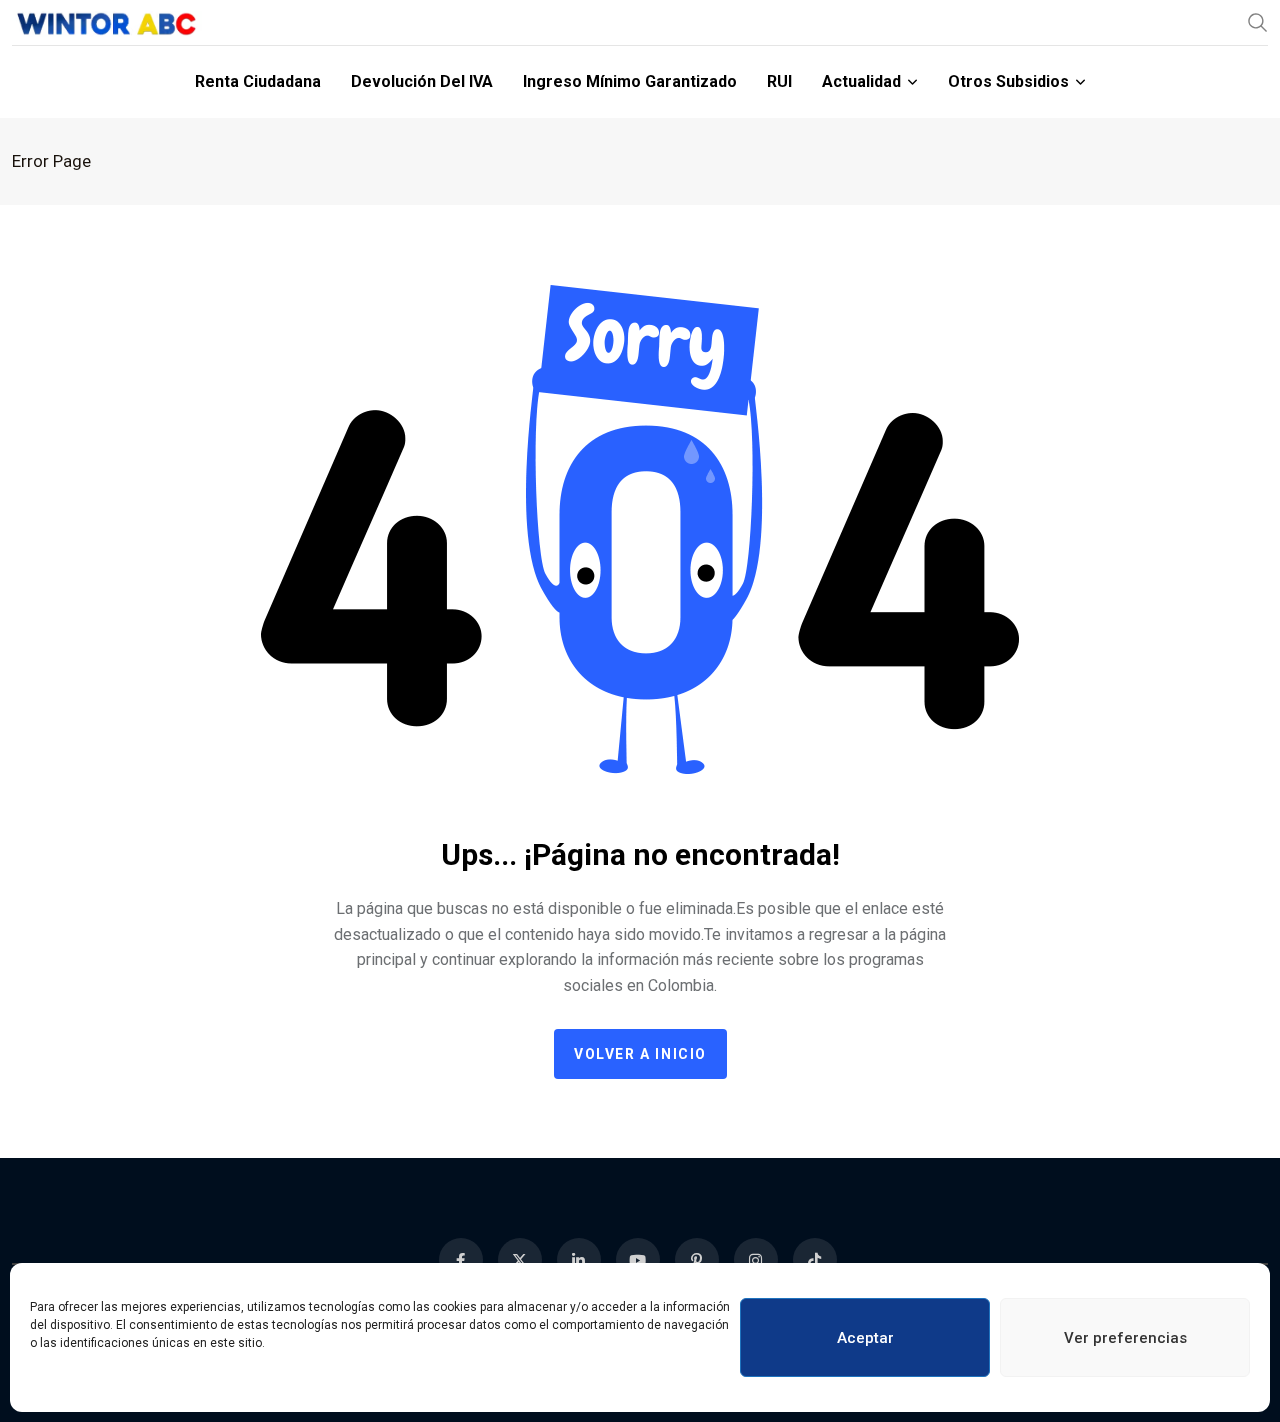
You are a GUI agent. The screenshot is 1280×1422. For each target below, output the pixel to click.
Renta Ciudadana (258, 81)
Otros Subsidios (1008, 81)
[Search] (1258, 22)
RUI (779, 81)
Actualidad (861, 81)
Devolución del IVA (422, 81)
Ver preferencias (1125, 1338)
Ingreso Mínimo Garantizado (630, 81)
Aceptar (865, 1338)
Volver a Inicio (640, 1054)
